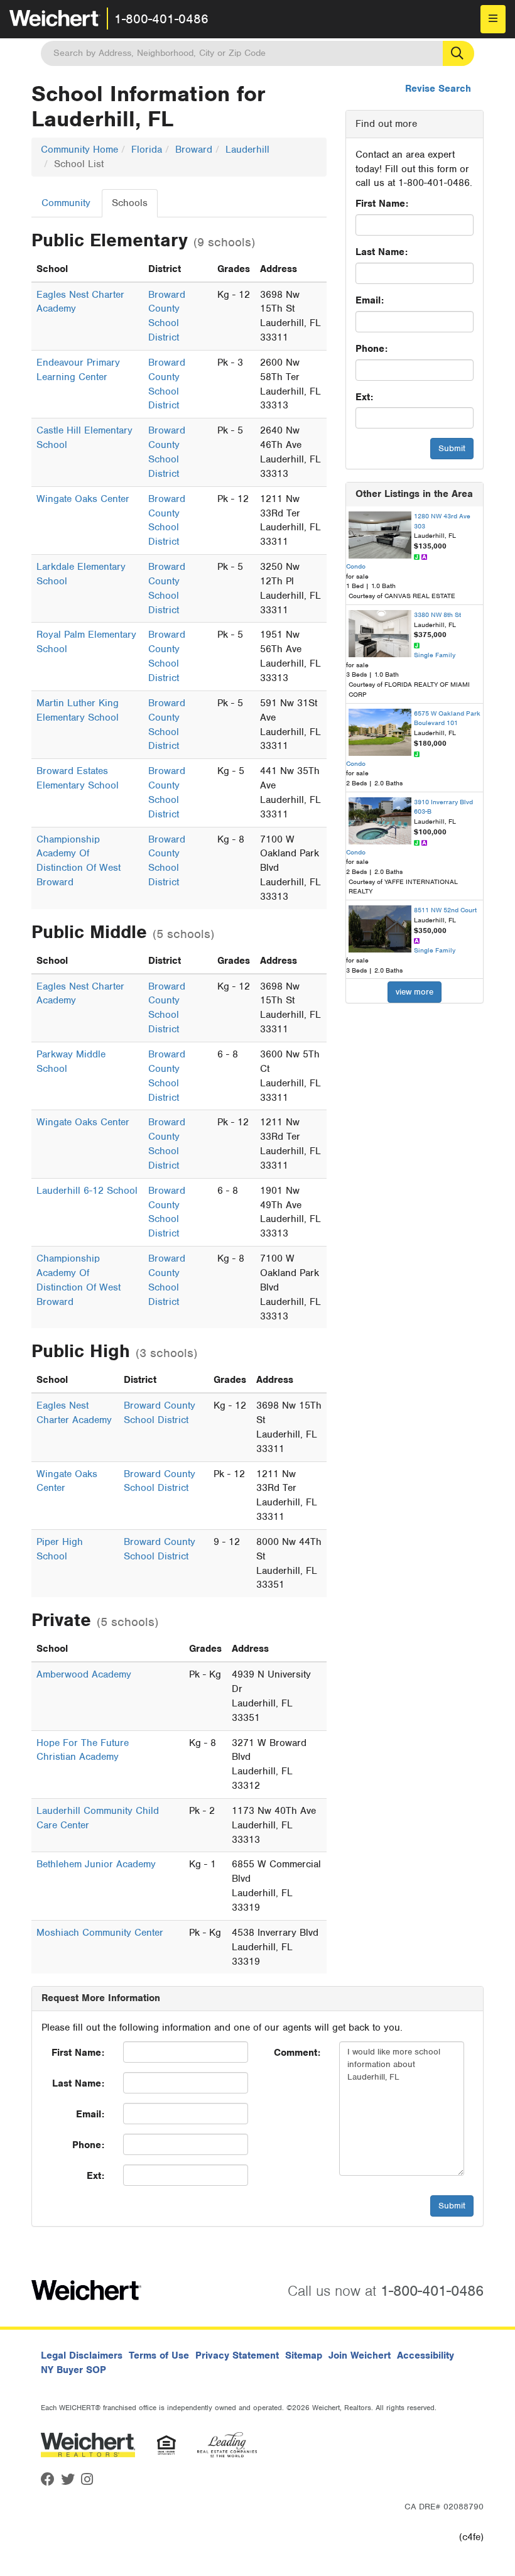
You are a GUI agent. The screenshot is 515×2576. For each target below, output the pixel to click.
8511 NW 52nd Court (445, 910)
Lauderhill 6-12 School (87, 1191)
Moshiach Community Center (100, 1933)
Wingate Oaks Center (83, 499)
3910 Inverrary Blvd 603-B (443, 807)
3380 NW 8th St (437, 614)
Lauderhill (247, 150)
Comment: (297, 2053)
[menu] (493, 19)
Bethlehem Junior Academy (96, 1864)
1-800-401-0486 (161, 19)
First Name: (382, 204)
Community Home (79, 150)
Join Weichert (360, 2355)
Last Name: (382, 252)
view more (415, 992)
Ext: (364, 397)
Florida (147, 150)
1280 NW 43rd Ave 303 (442, 521)
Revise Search (438, 89)
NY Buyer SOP (73, 2370)
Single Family (435, 655)
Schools (130, 203)
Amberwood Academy (84, 1674)
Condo (356, 566)
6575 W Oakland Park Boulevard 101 (447, 718)
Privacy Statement (237, 2355)
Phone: (371, 349)
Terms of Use (159, 2355)
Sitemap (304, 2355)
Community (66, 203)
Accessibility (426, 2355)
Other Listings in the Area (414, 494)
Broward (194, 150)
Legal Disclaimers (82, 2355)
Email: (370, 300)
